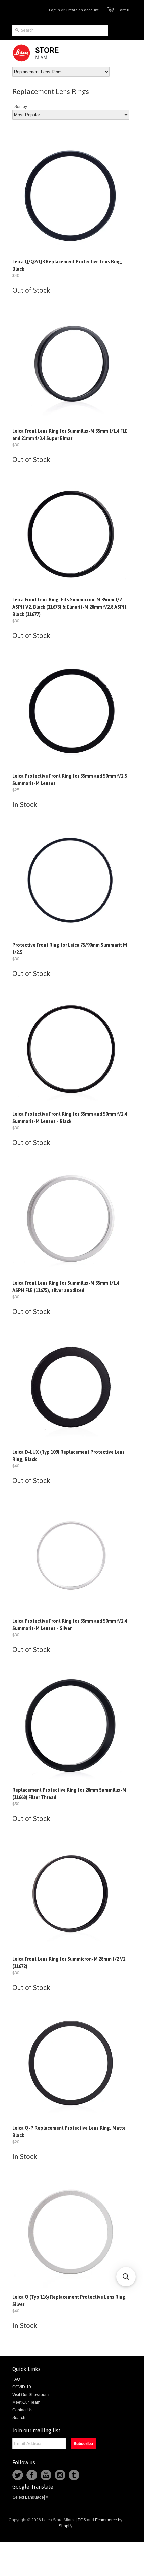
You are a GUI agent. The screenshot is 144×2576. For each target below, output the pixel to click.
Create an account (82, 10)
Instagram (60, 2475)
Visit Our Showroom (30, 2395)
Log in (54, 10)
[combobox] (60, 30)
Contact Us (22, 2410)
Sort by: (21, 107)
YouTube (46, 2475)
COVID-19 (22, 2387)
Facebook (32, 2475)
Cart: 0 (123, 10)
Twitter (18, 2475)
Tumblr (74, 2475)
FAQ (16, 2379)
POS (82, 2520)
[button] (126, 2277)
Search (19, 2418)
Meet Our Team (26, 2402)
